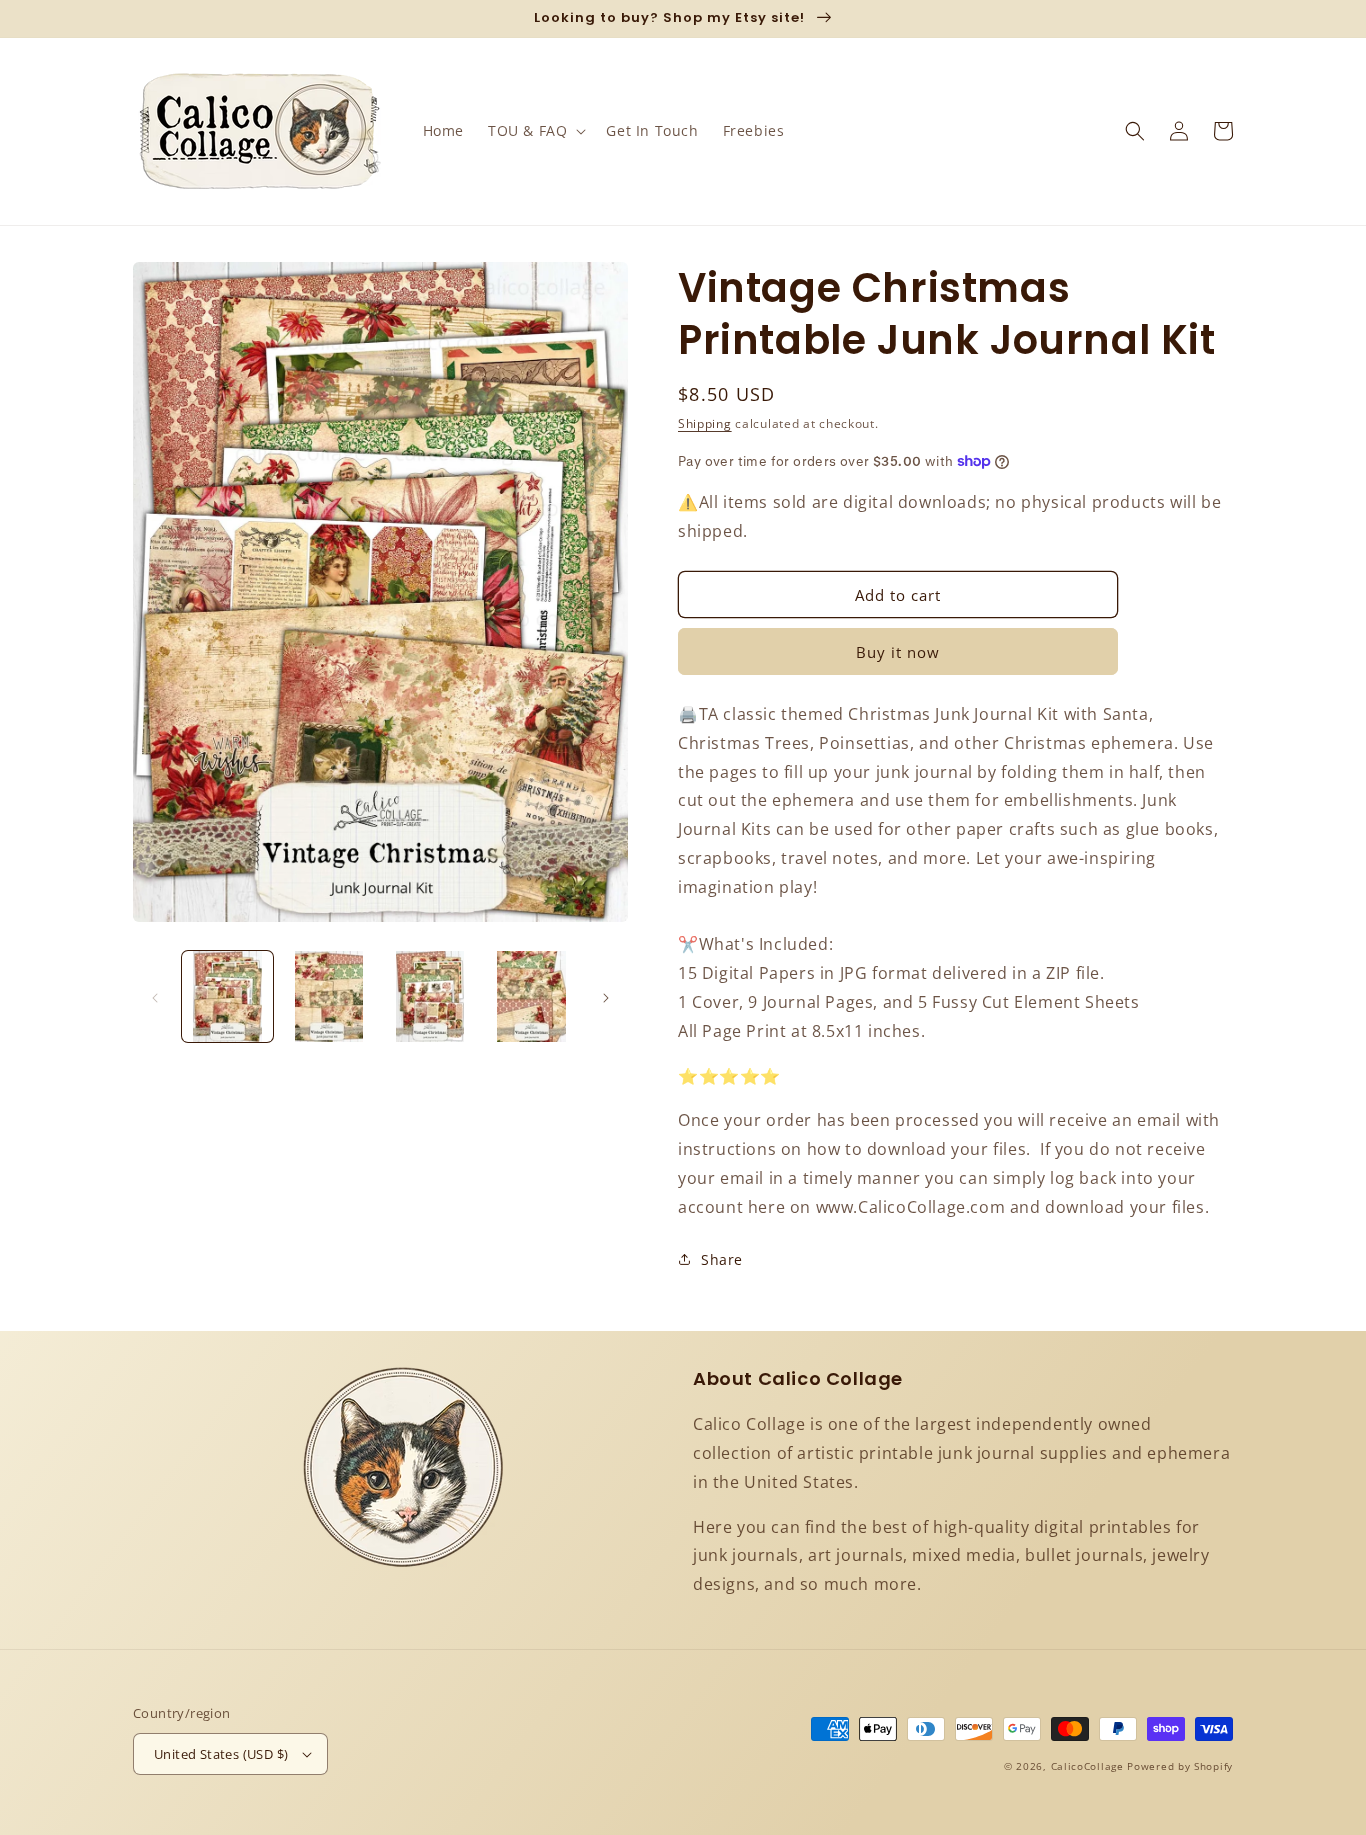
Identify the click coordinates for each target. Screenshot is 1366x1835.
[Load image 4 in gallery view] (531, 996)
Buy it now (898, 652)
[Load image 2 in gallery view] (328, 996)
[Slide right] (606, 997)
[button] (535, 131)
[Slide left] (155, 997)
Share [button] (722, 1259)
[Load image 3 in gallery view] (430, 996)
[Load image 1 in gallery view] (227, 996)
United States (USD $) (221, 1754)
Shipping (705, 423)
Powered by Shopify (1180, 1766)
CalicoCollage (1087, 1766)
